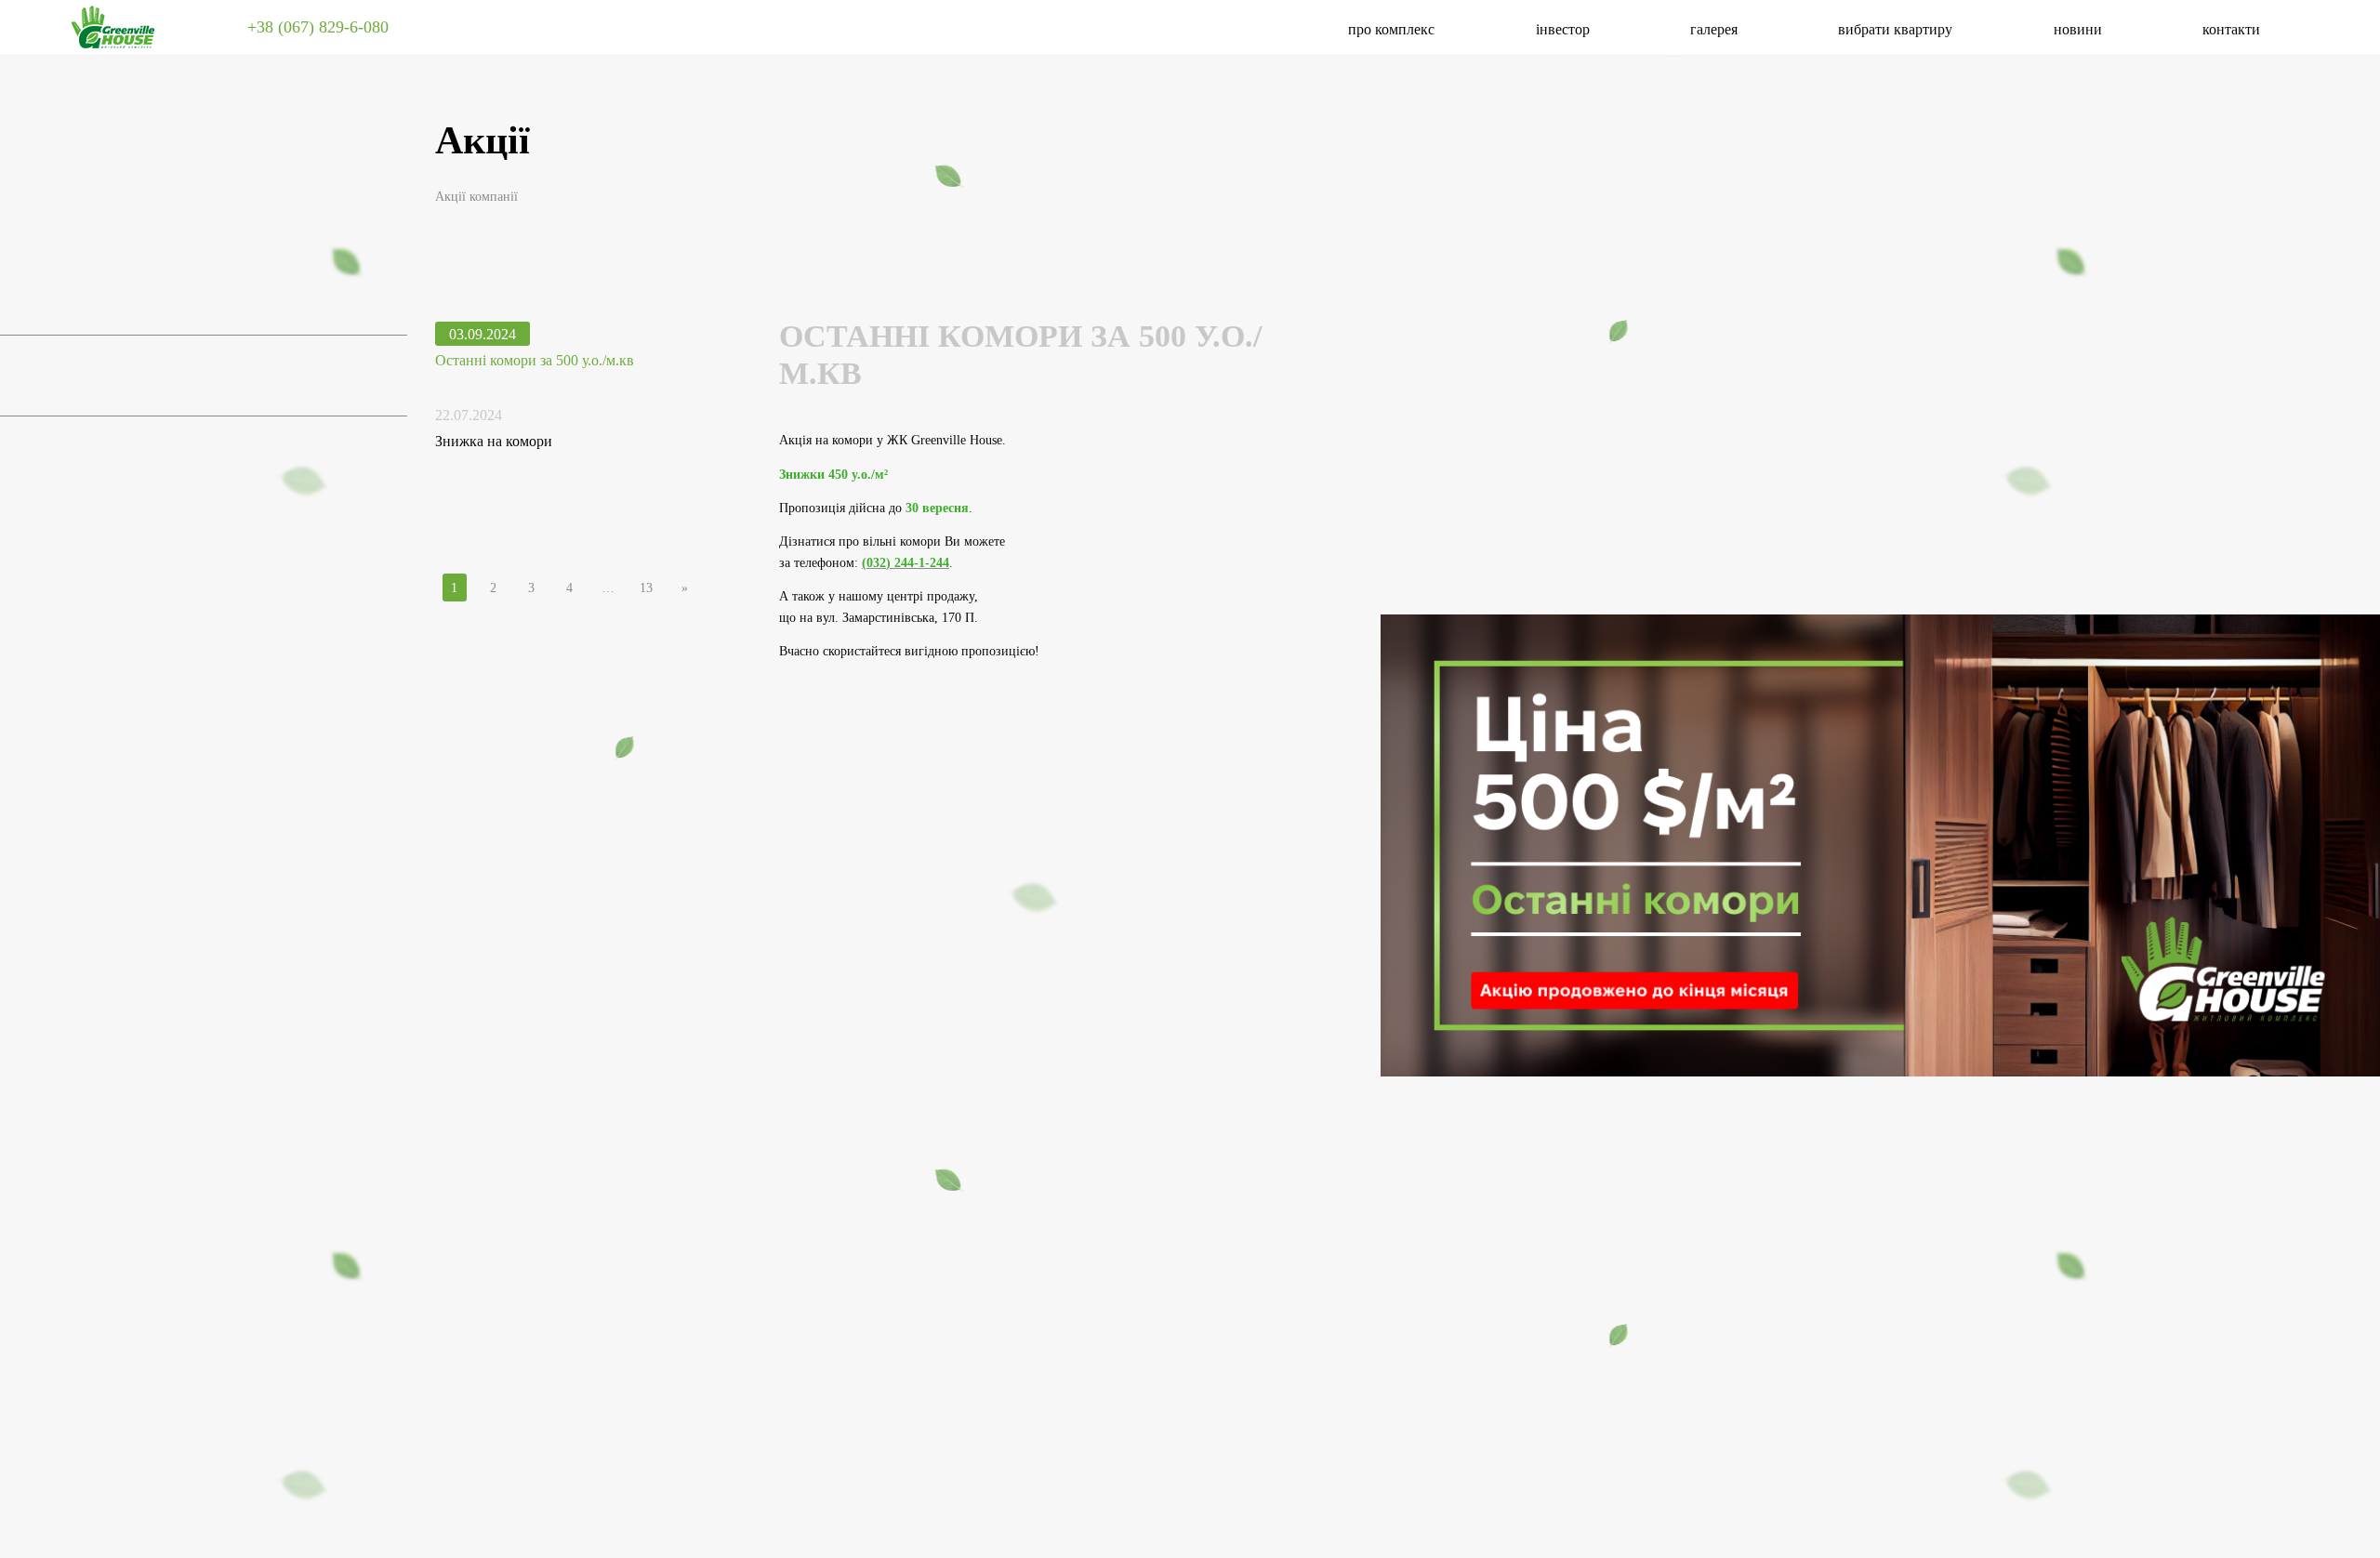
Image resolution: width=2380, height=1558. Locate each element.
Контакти (2231, 29)
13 (646, 588)
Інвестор (1563, 29)
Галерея (1714, 29)
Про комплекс (1391, 29)
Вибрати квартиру (1895, 29)
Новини (2078, 29)
